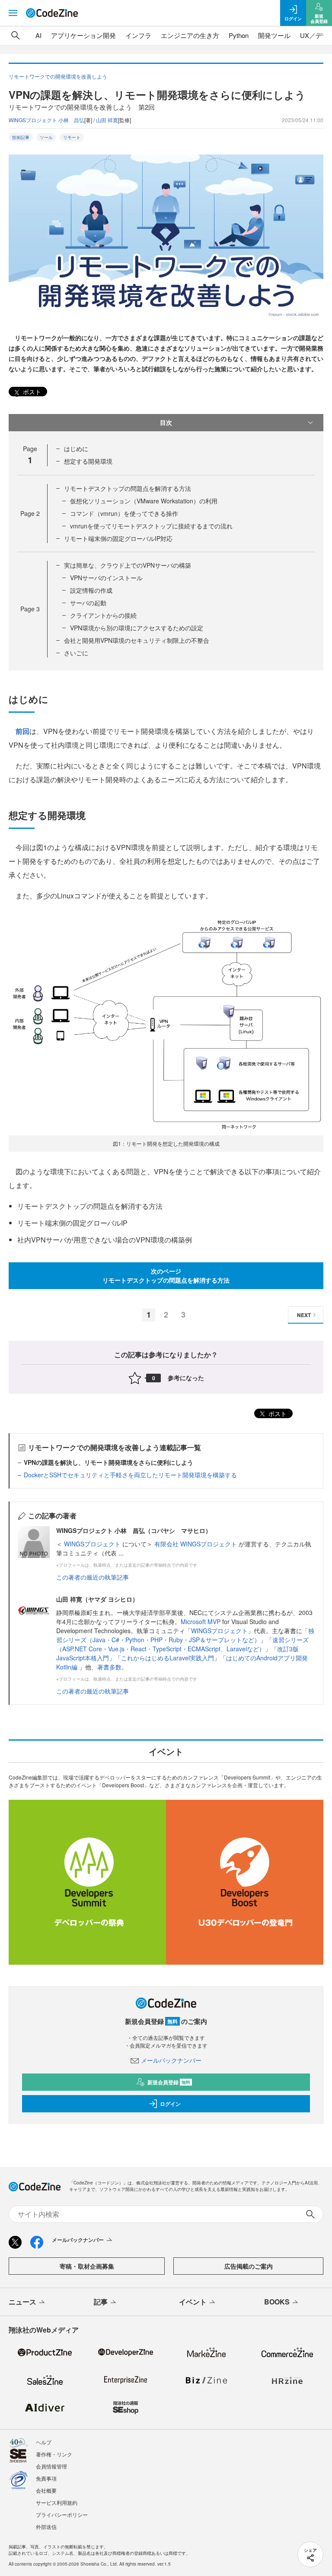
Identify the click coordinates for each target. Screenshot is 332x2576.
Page (30, 513)
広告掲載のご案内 (249, 2266)
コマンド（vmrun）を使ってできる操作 (124, 513)
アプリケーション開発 (83, 35)
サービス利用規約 (57, 2502)
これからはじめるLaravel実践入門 (168, 1658)
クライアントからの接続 (103, 615)
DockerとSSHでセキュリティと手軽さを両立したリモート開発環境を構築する (130, 1475)
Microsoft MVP (201, 1621)
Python (239, 35)
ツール (46, 137)
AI (38, 35)
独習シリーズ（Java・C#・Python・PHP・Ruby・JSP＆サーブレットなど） (185, 1635)
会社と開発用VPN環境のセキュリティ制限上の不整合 (137, 640)
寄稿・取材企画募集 (87, 2266)
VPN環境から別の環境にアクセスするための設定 (137, 628)
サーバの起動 (88, 603)
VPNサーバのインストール (106, 578)
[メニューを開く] (13, 13)
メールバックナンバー (171, 2060)
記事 (101, 2302)
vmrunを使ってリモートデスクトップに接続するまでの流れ (151, 526)
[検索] (16, 35)
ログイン (170, 2104)
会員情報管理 (51, 2466)
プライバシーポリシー (62, 2514)
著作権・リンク (54, 2454)
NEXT (304, 1315)
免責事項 (46, 2478)
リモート (72, 137)
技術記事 (21, 137)
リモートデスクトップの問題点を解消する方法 (128, 488)
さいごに (76, 653)
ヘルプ (44, 2442)
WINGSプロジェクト (93, 1544)
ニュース (22, 2302)
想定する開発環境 (88, 461)
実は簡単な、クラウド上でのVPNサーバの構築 (128, 565)
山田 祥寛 (107, 120)
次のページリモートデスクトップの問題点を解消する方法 (166, 1275)
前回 (22, 731)
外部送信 (46, 2527)
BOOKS (277, 2302)
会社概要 (46, 2490)
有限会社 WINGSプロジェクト (196, 1544)
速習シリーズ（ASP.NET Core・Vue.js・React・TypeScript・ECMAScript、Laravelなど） (182, 1644)
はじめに (76, 449)
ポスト (31, 392)
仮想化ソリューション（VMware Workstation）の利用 (144, 501)
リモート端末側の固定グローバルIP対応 (118, 538)
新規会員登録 (169, 2082)
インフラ (138, 35)
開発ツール (274, 35)
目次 (166, 422)
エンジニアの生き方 (190, 35)
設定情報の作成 (91, 590)
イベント (193, 2302)
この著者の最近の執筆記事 (93, 1577)
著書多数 (109, 1667)
